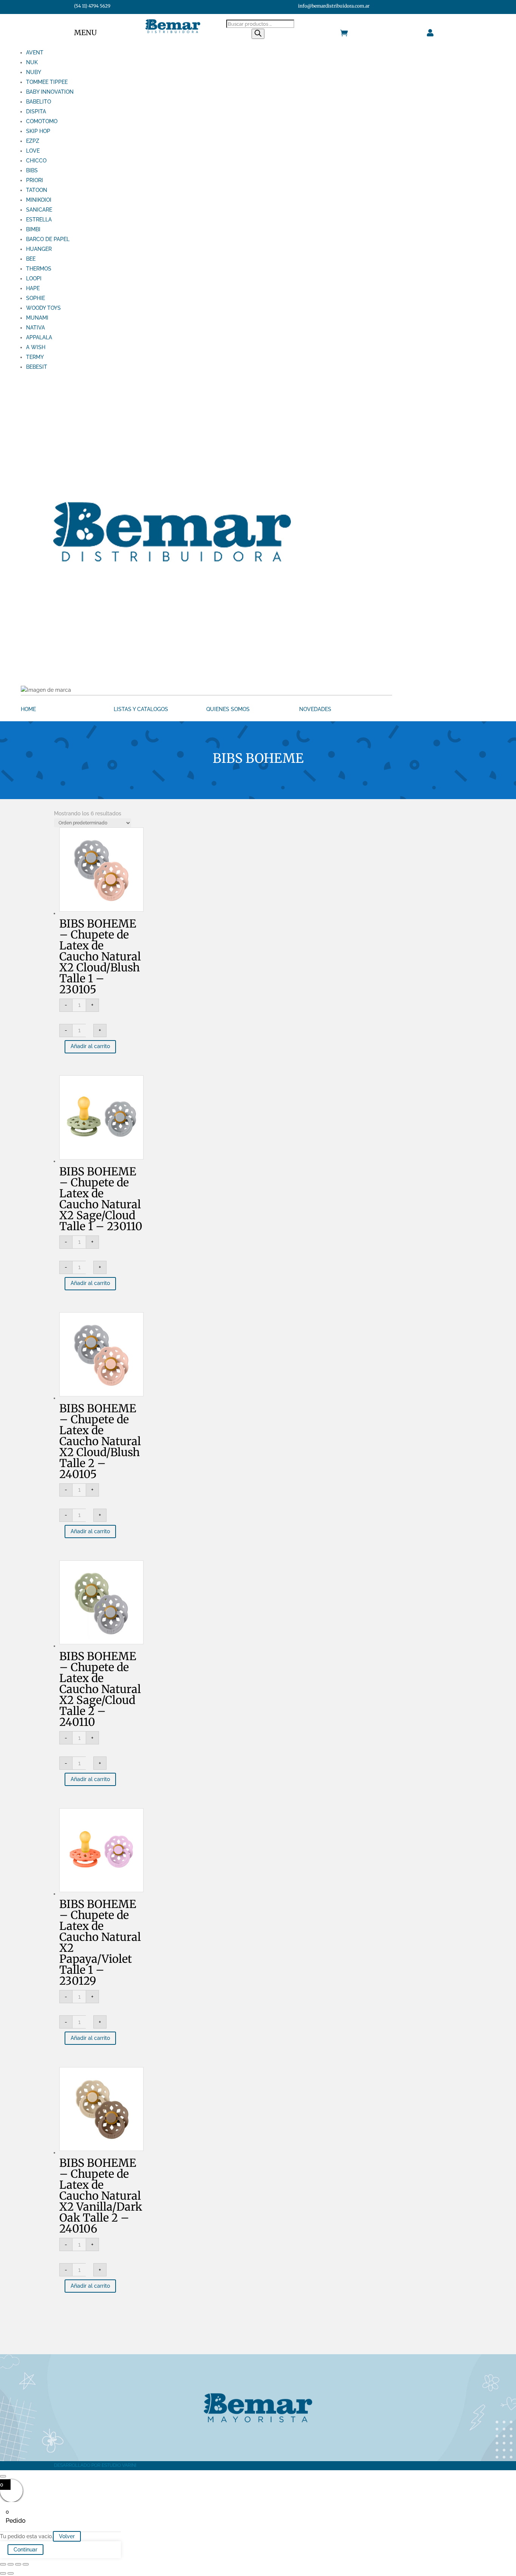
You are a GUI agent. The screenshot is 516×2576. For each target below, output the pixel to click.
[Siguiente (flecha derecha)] (11, 2573)
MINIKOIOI (39, 200)
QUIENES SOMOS (228, 709)
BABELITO (39, 102)
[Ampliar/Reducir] (3, 2564)
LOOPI (34, 278)
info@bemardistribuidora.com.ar (334, 6)
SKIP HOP (38, 131)
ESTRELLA (39, 220)
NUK (32, 62)
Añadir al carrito (90, 1046)
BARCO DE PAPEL (48, 239)
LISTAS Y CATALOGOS (141, 709)
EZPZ (33, 141)
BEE (31, 259)
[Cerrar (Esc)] (26, 2564)
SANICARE (39, 210)
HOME (28, 709)
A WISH (36, 347)
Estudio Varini (119, 2465)
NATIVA (36, 328)
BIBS (32, 170)
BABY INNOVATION (50, 92)
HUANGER (39, 249)
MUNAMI (37, 318)
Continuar (25, 2550)
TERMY (35, 357)
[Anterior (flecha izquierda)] (3, 2573)
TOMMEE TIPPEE (47, 82)
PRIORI (35, 180)
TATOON (37, 190)
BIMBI (33, 229)
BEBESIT (37, 367)
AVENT (35, 53)
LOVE (33, 151)
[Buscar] (258, 34)
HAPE (33, 288)
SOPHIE (36, 298)
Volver (67, 2536)
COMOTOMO (42, 121)
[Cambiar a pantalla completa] (11, 2564)
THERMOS (39, 269)
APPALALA (39, 337)
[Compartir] (18, 2564)
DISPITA (36, 111)
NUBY (34, 72)
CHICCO (36, 161)
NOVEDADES (315, 709)
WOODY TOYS (43, 308)
